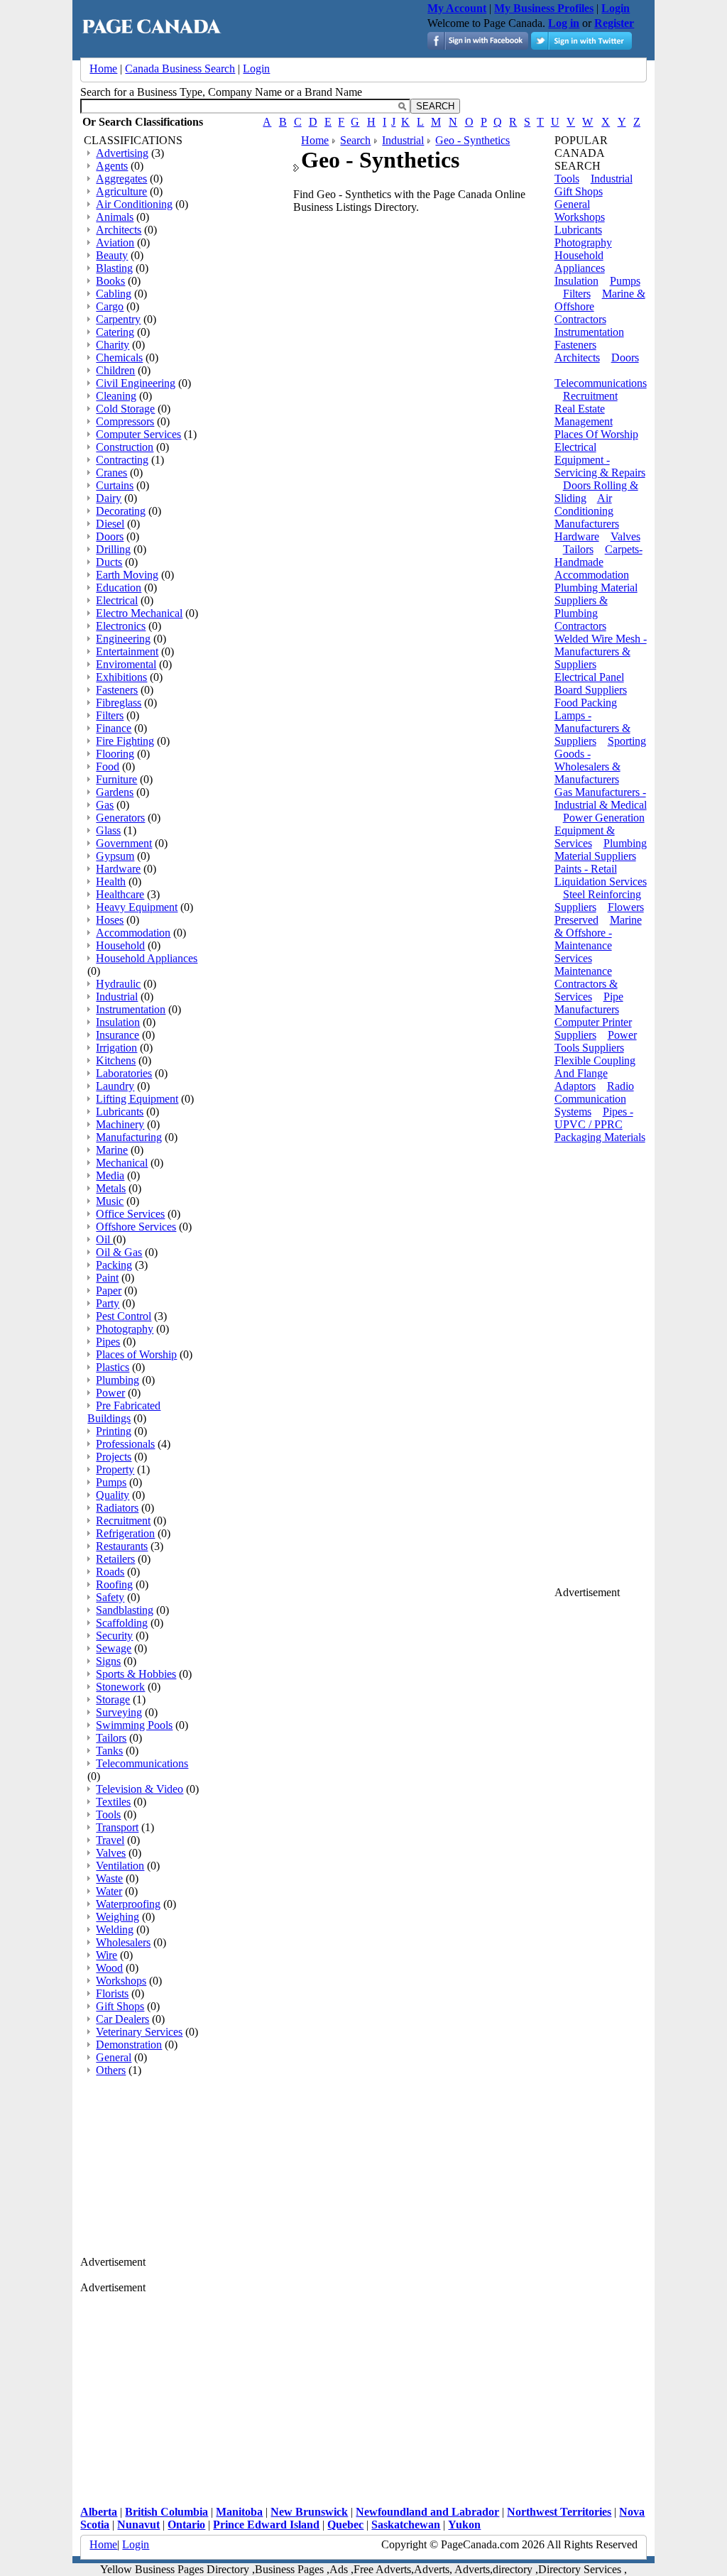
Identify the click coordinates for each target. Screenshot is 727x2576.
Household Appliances (147, 958)
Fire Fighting (125, 741)
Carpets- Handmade (598, 556)
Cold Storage (125, 409)
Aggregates (121, 179)
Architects (119, 230)
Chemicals (119, 358)
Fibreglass (119, 703)
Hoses (110, 920)
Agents (112, 166)
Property (115, 1469)
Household (120, 945)
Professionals (125, 1444)
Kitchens (116, 1060)
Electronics (121, 626)
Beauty (112, 255)
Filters (110, 715)
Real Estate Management (584, 415)
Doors (110, 536)
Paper (109, 1290)
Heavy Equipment (137, 907)
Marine (112, 1150)
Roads (110, 1572)
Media (110, 1175)
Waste (109, 1878)
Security (114, 1636)
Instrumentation (131, 1009)
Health (111, 882)
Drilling (113, 549)
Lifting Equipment (137, 1099)
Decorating (121, 511)
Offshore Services (136, 1227)
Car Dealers (122, 2019)
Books (110, 281)
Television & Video (140, 1789)
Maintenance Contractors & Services (586, 984)
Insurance (117, 1035)
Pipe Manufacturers (589, 1003)
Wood (109, 1968)
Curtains (115, 485)
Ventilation (120, 1866)
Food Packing (586, 703)
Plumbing (117, 1380)
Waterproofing (128, 1904)
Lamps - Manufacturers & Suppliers (592, 728)
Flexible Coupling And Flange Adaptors (595, 1073)
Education (119, 588)
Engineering (123, 639)
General (114, 2057)
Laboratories (124, 1073)
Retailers (115, 1559)
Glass (108, 830)
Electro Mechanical (139, 613)
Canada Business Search (180, 69)
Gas (105, 805)
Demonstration (129, 2045)
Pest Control (124, 1316)
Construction (125, 447)
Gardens (115, 792)
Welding (115, 1930)
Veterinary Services (139, 2032)
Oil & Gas (119, 1252)
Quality (113, 1495)
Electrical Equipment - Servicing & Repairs (600, 460)
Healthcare (120, 894)
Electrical (117, 600)
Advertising (122, 153)
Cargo (110, 306)
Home (103, 69)
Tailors (111, 1738)
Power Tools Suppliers (596, 1041)
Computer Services (138, 434)
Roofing (114, 1584)
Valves (111, 1853)
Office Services (130, 1214)
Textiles (113, 1802)
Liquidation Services (601, 882)
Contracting (122, 460)
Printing (114, 1431)
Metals (111, 1188)
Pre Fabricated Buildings (124, 1412)
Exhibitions (121, 677)
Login (256, 69)
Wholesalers (123, 1942)
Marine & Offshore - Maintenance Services (598, 939)
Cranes (111, 473)
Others (111, 2070)
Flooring (115, 754)
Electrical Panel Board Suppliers (591, 683)
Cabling (114, 294)
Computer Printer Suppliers (593, 1028)
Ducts (109, 562)
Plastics (113, 1367)
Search (355, 140)
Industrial (117, 997)
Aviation (115, 242)
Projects (114, 1457)
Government (124, 843)
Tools (108, 1814)
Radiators (117, 1508)
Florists (112, 1993)
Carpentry (118, 319)
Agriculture (121, 191)
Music (110, 1201)
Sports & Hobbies (136, 1674)
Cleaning (116, 396)
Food (108, 766)
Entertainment (127, 651)
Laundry (115, 1086)
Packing (114, 1265)
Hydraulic (118, 984)
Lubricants (120, 1112)
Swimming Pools (134, 1725)
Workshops (121, 1981)
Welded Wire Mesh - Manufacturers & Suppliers (601, 651)
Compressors (125, 421)
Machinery (120, 1124)
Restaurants (122, 1546)
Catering (115, 332)
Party (108, 1303)
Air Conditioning (134, 204)
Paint (107, 1278)
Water (109, 1891)
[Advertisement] (187, 2167)
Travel (110, 1840)
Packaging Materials (600, 1137)
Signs (108, 1661)
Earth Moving (127, 575)
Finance (114, 728)
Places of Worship (136, 1354)
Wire (106, 1955)
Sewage (114, 1648)
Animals (115, 217)
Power (110, 1393)
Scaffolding (122, 1623)
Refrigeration (125, 1533)
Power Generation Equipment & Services (600, 830)
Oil (104, 1239)
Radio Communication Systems (594, 1099)
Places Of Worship (596, 434)
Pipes (108, 1342)
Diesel (110, 524)
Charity (113, 345)
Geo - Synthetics (472, 140)
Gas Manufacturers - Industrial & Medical (601, 798)
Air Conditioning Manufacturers (587, 511)
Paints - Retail (586, 869)
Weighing (117, 1917)
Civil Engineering (136, 383)
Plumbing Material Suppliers (601, 850)
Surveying (119, 1712)
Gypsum (115, 856)
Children (115, 370)
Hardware (118, 869)
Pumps (111, 1482)
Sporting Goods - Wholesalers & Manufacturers (600, 760)
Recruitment (123, 1521)
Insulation (118, 1022)
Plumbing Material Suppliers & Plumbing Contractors (596, 607)
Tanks (109, 1751)
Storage (113, 1699)
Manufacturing (129, 1137)
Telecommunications (142, 1763)
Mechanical (122, 1163)
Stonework (120, 1687)
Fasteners (117, 690)
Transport (117, 1827)
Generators (120, 818)
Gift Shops (120, 2006)
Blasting (114, 268)
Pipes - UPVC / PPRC (594, 1118)
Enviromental (126, 664)
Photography (125, 1329)
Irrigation (116, 1048)
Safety (110, 1597)
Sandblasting (125, 1610)
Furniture (116, 779)
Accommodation (133, 933)
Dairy (109, 498)
